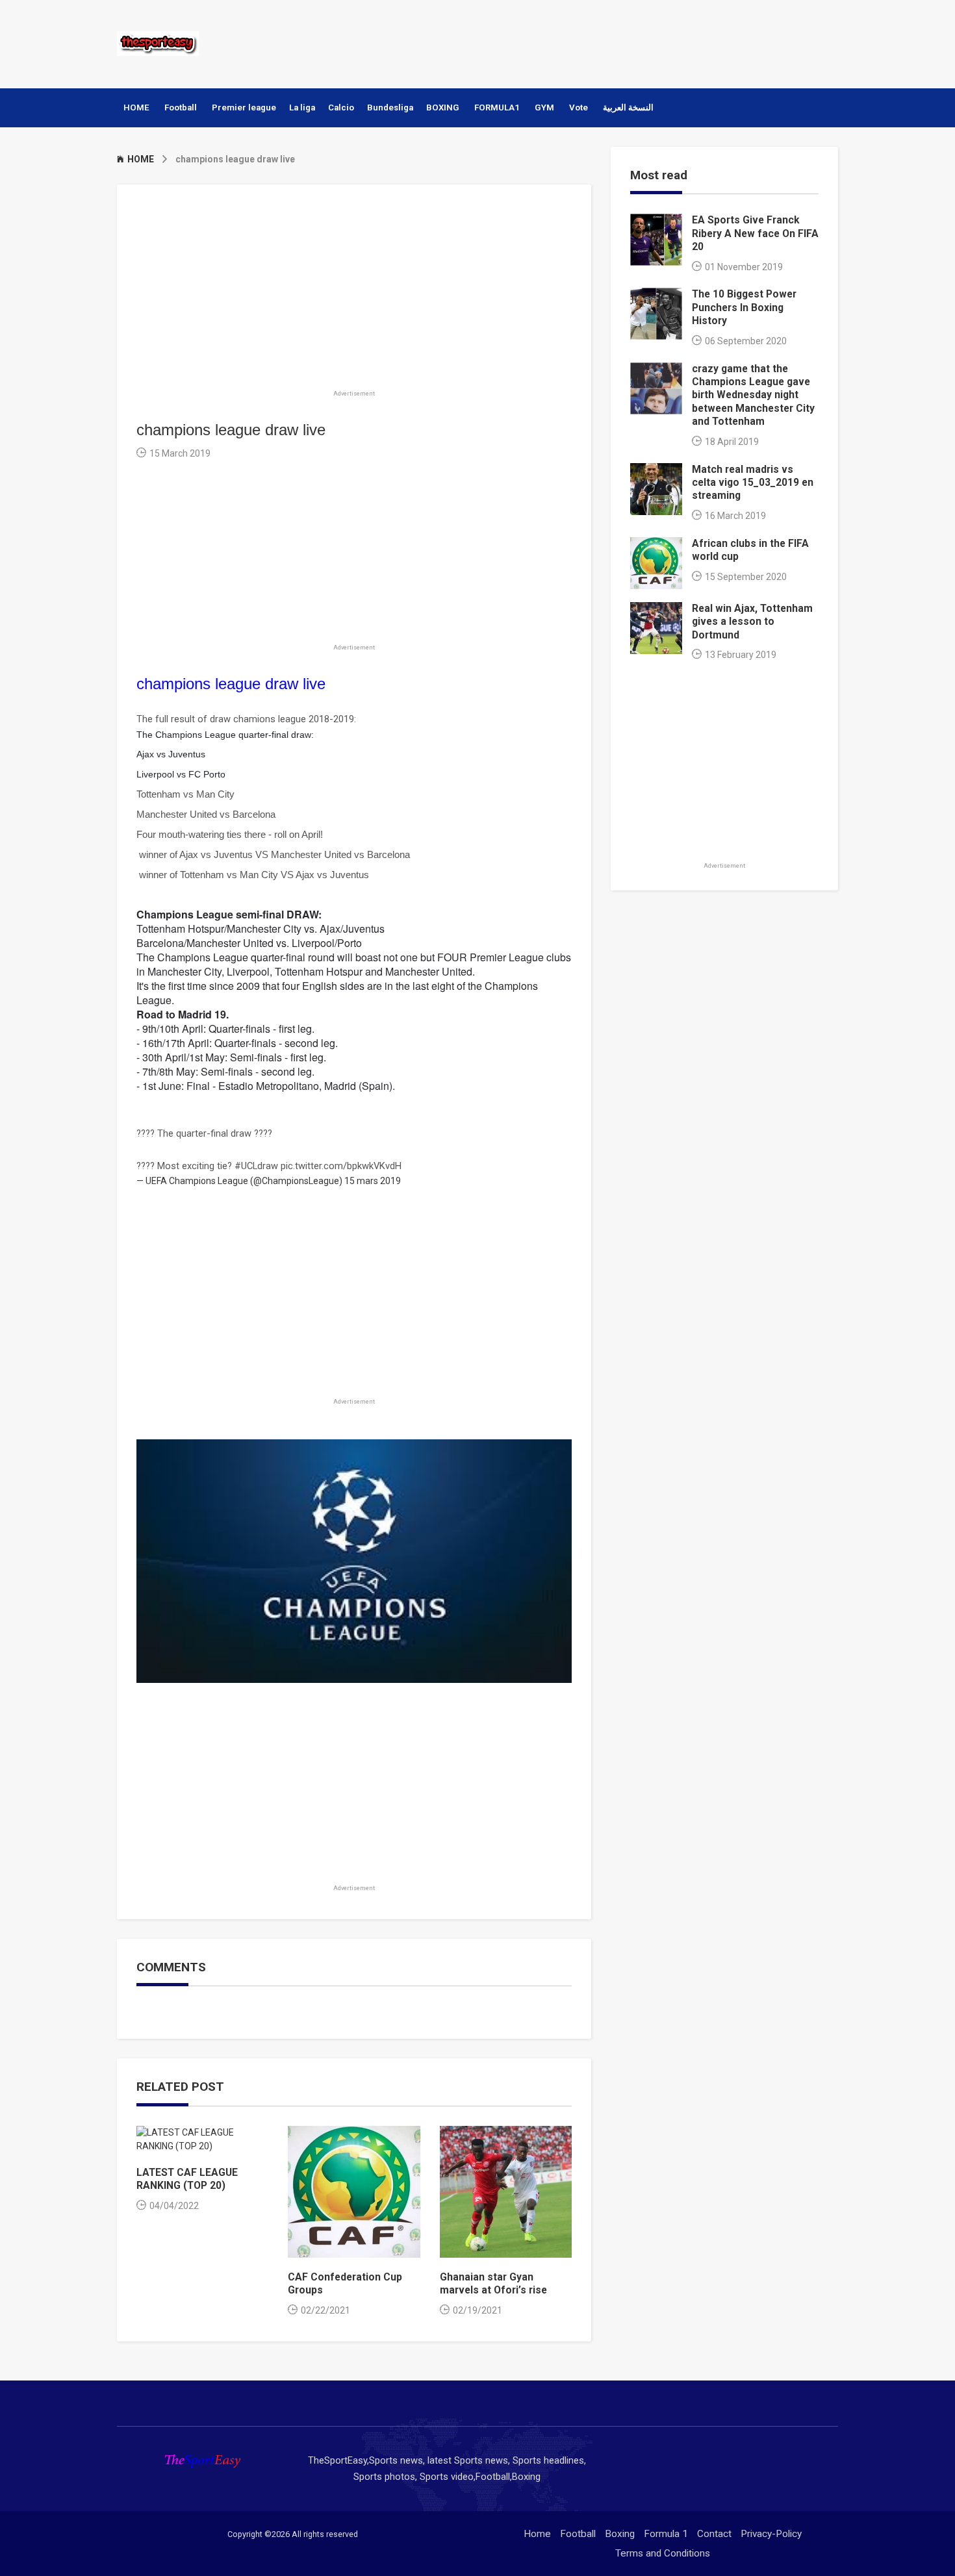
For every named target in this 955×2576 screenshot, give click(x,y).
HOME (136, 107)
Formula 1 (666, 2534)
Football (181, 107)
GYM (544, 107)
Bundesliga (390, 107)
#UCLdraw (256, 1166)
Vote (579, 107)
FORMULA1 (497, 107)
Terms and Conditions (663, 2553)
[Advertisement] (600, 42)
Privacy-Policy (771, 2534)
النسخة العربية (628, 107)
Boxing (620, 2534)
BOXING (443, 107)
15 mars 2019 (373, 1181)
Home (537, 2534)
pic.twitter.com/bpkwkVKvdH (341, 1166)
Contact (714, 2534)
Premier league (244, 107)
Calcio (341, 107)
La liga (302, 107)
